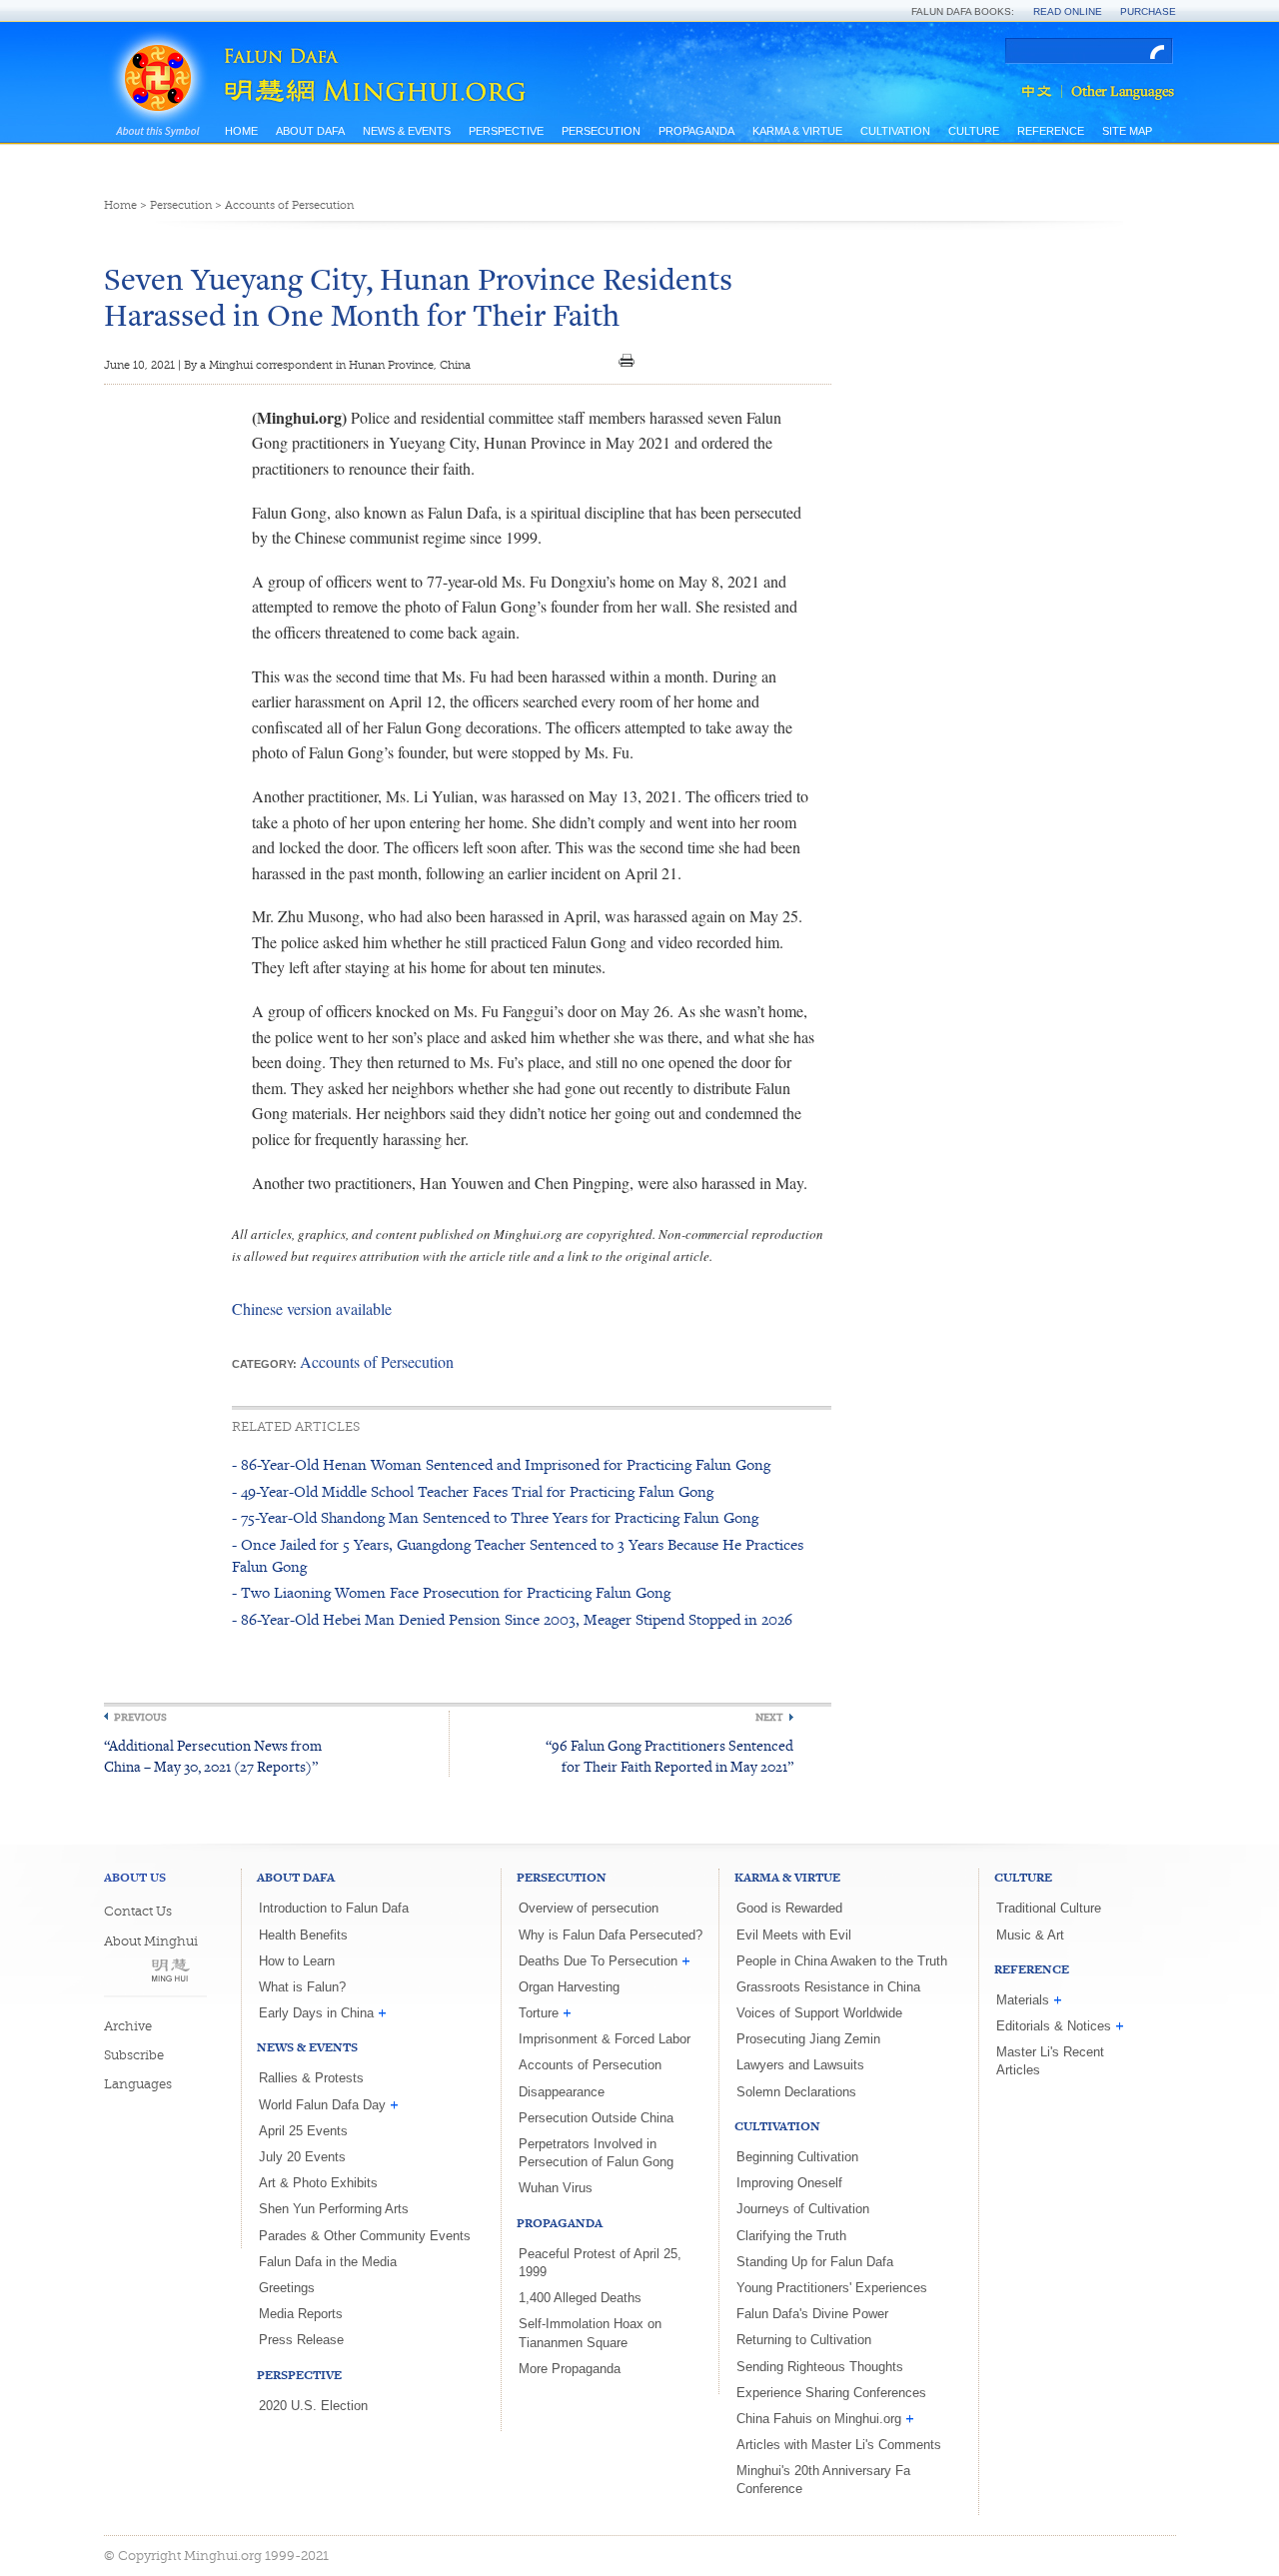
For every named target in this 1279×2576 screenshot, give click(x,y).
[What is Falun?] (157, 52)
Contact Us (138, 1911)
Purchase (1148, 11)
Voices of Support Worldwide (819, 2013)
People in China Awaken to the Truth (842, 1961)
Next (769, 1717)
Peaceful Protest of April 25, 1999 (600, 2263)
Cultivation (895, 131)
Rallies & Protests (311, 2078)
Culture (974, 131)
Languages (138, 2084)
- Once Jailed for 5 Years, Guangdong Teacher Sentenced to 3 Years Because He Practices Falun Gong (518, 1555)
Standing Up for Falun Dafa (815, 2262)
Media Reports (301, 2314)
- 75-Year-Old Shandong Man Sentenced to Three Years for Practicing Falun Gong (495, 1517)
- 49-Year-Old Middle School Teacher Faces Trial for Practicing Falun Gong (473, 1491)
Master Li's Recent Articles (1050, 2061)
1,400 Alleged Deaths (580, 2298)
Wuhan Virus (556, 2188)
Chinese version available (312, 1308)
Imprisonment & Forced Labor (605, 2039)
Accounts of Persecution (289, 205)
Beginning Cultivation (797, 2157)
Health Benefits (303, 1935)
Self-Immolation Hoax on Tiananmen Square (590, 2333)
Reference (1051, 131)
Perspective (506, 131)
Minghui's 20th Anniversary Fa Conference (823, 2480)
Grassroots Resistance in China (828, 1987)
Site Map (1127, 131)
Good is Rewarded (789, 1908)
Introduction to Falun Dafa (334, 1908)
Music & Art (1030, 1935)
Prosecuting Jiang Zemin (808, 2039)
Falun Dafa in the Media (328, 2262)
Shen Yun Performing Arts (334, 2209)
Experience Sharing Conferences (831, 2393)
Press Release (301, 2340)
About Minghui (151, 1941)
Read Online (1068, 11)
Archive (128, 2026)
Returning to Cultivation (804, 2340)
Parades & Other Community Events (365, 2236)
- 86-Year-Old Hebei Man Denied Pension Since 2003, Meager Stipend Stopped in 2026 (512, 1619)
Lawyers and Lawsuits (800, 2065)
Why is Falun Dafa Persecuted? (611, 1935)
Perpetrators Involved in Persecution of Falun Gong (596, 2153)
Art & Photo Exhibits (318, 2183)
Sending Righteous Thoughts (820, 2367)
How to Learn (297, 1961)
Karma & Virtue (797, 131)
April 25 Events (303, 2131)
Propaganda (696, 131)
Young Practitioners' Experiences (832, 2288)
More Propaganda (570, 2369)
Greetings (287, 2288)
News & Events (407, 131)
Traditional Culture (1049, 1908)
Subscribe (134, 2055)
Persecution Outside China (596, 2118)
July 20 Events (302, 2157)
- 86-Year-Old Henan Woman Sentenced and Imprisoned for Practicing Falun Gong (501, 1464)
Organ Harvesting (569, 1987)
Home (241, 131)
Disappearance (562, 2092)
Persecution (601, 131)
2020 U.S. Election (313, 2406)
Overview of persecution (589, 1908)
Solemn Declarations (796, 2092)
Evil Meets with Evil (794, 1935)
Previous (140, 1717)
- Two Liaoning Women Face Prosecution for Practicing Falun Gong (451, 1592)
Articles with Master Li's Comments (839, 2445)
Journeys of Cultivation (803, 2209)
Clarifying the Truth (791, 2236)
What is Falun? (302, 1987)
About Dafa (310, 131)
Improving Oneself (789, 2183)
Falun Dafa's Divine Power (812, 2314)
